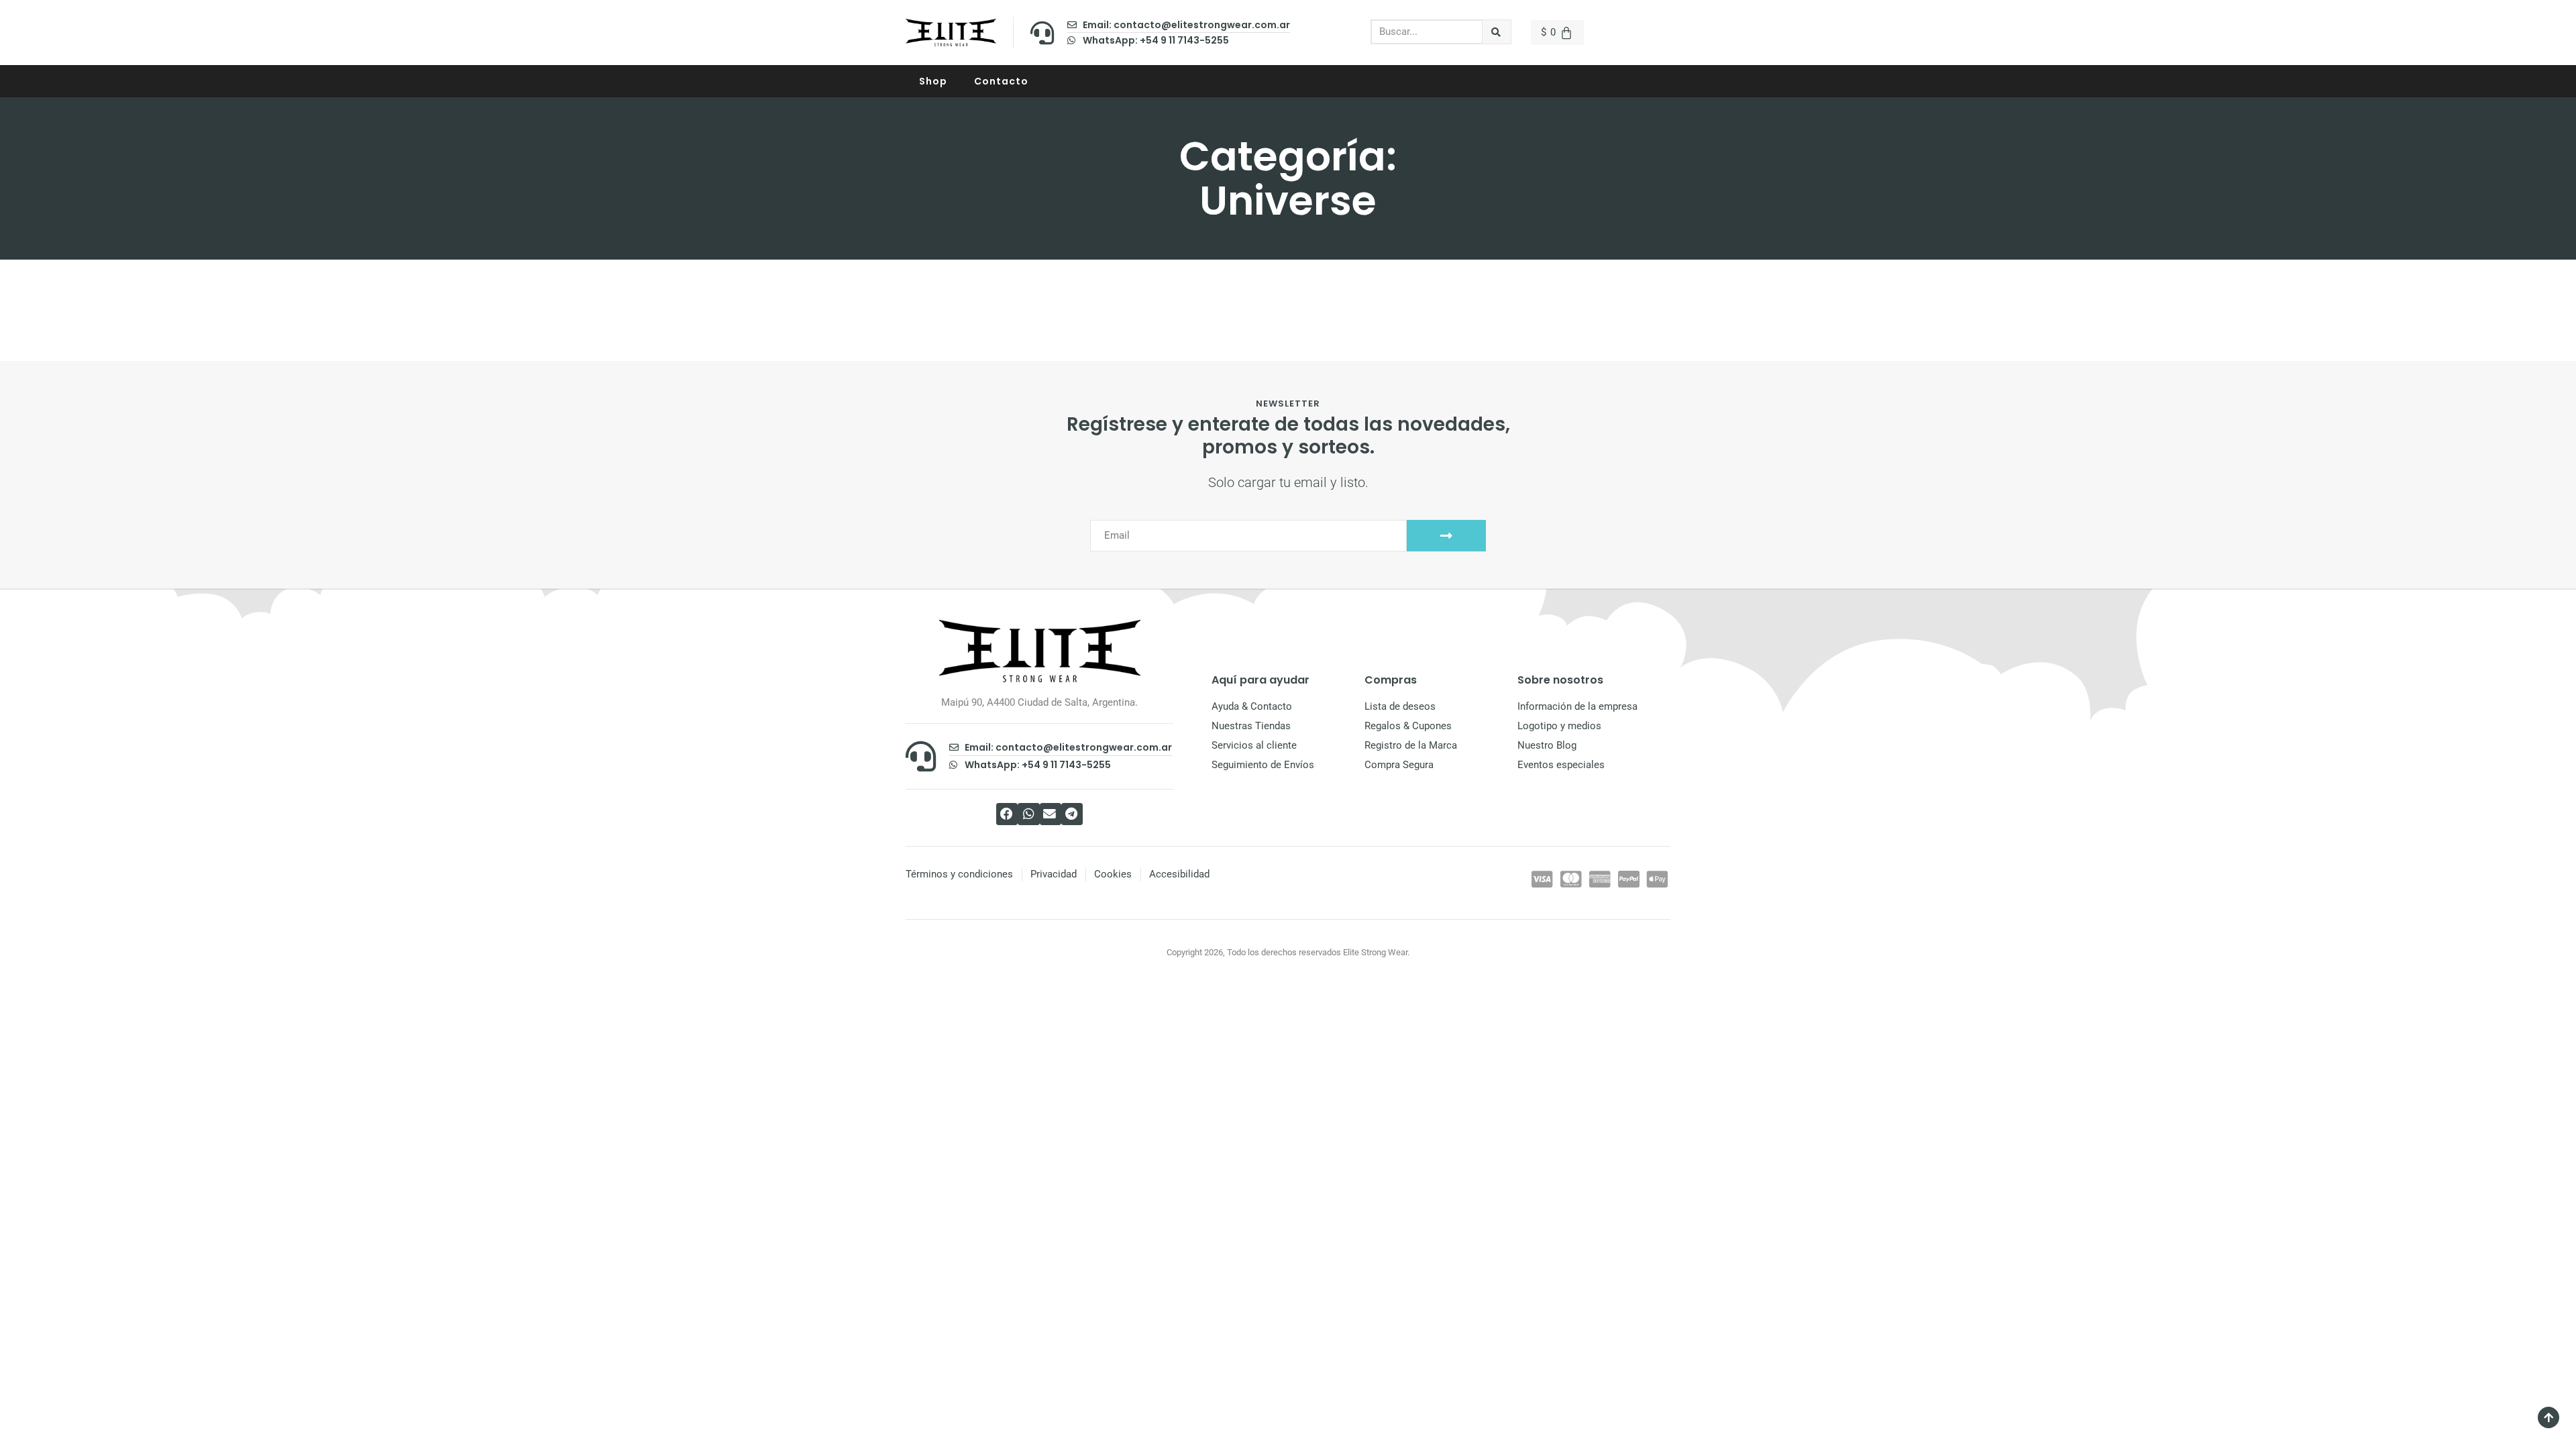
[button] (1007, 814)
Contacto (1001, 81)
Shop (933, 81)
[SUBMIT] (1446, 536)
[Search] (1497, 32)
